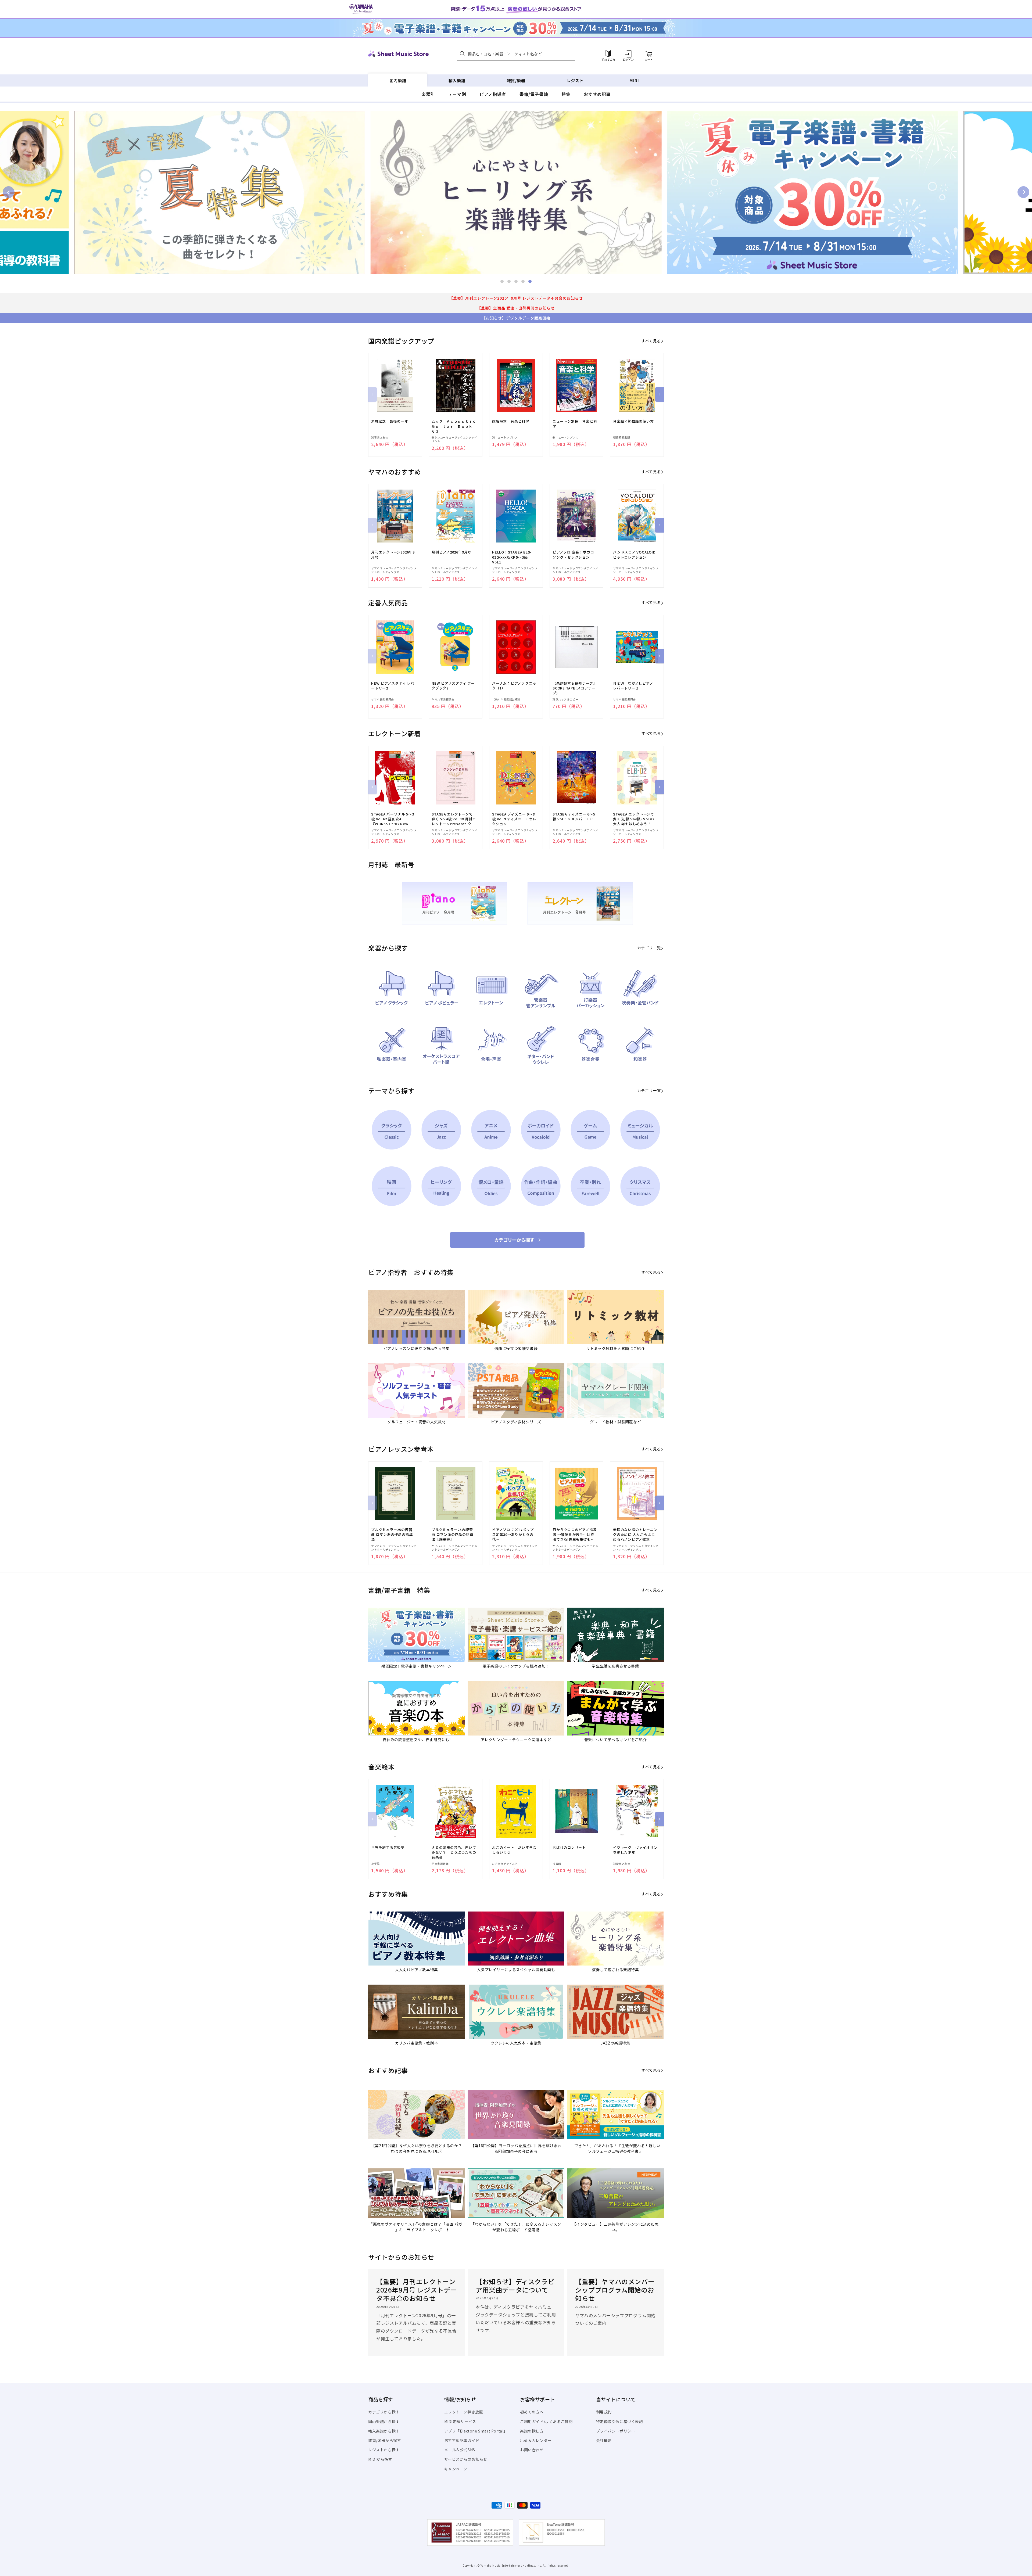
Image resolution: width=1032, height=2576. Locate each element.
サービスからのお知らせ (466, 2459)
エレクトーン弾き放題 (464, 2412)
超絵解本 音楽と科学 (511, 421)
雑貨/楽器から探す (385, 2440)
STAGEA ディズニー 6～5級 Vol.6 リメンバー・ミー (575, 817)
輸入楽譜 (457, 80)
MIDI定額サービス (460, 2421)
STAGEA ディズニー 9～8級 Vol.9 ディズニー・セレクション (514, 819)
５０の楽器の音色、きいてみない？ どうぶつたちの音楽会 (454, 1852)
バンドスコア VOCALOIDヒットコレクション (634, 555)
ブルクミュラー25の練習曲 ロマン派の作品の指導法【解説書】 (452, 1535)
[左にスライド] (372, 394)
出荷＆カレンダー (536, 2440)
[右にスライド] (660, 394)
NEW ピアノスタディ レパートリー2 (393, 686)
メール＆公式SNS (460, 2450)
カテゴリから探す (384, 2412)
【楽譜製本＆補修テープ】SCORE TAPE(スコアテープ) (575, 688)
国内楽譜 (398, 80)
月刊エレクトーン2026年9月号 (393, 555)
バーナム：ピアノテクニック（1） (514, 686)
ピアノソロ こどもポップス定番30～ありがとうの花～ (513, 1535)
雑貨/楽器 (516, 80)
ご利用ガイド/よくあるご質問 (546, 2421)
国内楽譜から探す (384, 2421)
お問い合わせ (532, 2450)
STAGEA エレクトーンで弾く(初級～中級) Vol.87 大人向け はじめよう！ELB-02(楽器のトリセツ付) (634, 819)
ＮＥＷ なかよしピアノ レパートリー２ (635, 686)
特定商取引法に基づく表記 (620, 2421)
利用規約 (604, 2412)
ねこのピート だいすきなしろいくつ (514, 1850)
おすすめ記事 (597, 94)
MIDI (634, 80)
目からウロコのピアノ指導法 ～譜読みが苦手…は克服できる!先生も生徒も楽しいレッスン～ (575, 1535)
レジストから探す (384, 2450)
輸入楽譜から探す (384, 2431)
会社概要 (604, 2440)
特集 (566, 94)
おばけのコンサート (569, 1848)
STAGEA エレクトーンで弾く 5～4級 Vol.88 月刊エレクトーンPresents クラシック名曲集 (454, 819)
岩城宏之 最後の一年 (390, 421)
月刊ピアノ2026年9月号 (451, 552)
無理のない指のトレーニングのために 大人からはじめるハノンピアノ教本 (635, 1535)
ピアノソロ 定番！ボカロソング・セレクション (573, 555)
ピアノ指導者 (493, 94)
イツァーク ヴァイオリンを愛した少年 (635, 1850)
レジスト (575, 80)
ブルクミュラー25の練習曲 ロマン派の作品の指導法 (392, 1535)
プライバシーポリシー (616, 2431)
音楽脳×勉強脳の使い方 (633, 421)
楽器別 (428, 94)
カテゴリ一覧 (649, 948)
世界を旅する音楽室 (388, 1848)
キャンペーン (456, 2469)
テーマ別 (457, 94)
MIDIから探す (380, 2459)
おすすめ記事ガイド (462, 2440)
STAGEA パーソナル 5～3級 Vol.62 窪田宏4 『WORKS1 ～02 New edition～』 (393, 819)
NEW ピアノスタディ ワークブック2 (453, 686)
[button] (516, 54)
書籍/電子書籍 (534, 94)
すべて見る (651, 341)
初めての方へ (532, 2412)
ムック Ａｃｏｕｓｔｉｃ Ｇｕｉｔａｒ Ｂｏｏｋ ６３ (454, 426)
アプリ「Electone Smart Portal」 (476, 2431)
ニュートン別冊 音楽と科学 (575, 424)
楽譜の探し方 (532, 2431)
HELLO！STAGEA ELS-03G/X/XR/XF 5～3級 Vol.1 (512, 557)
